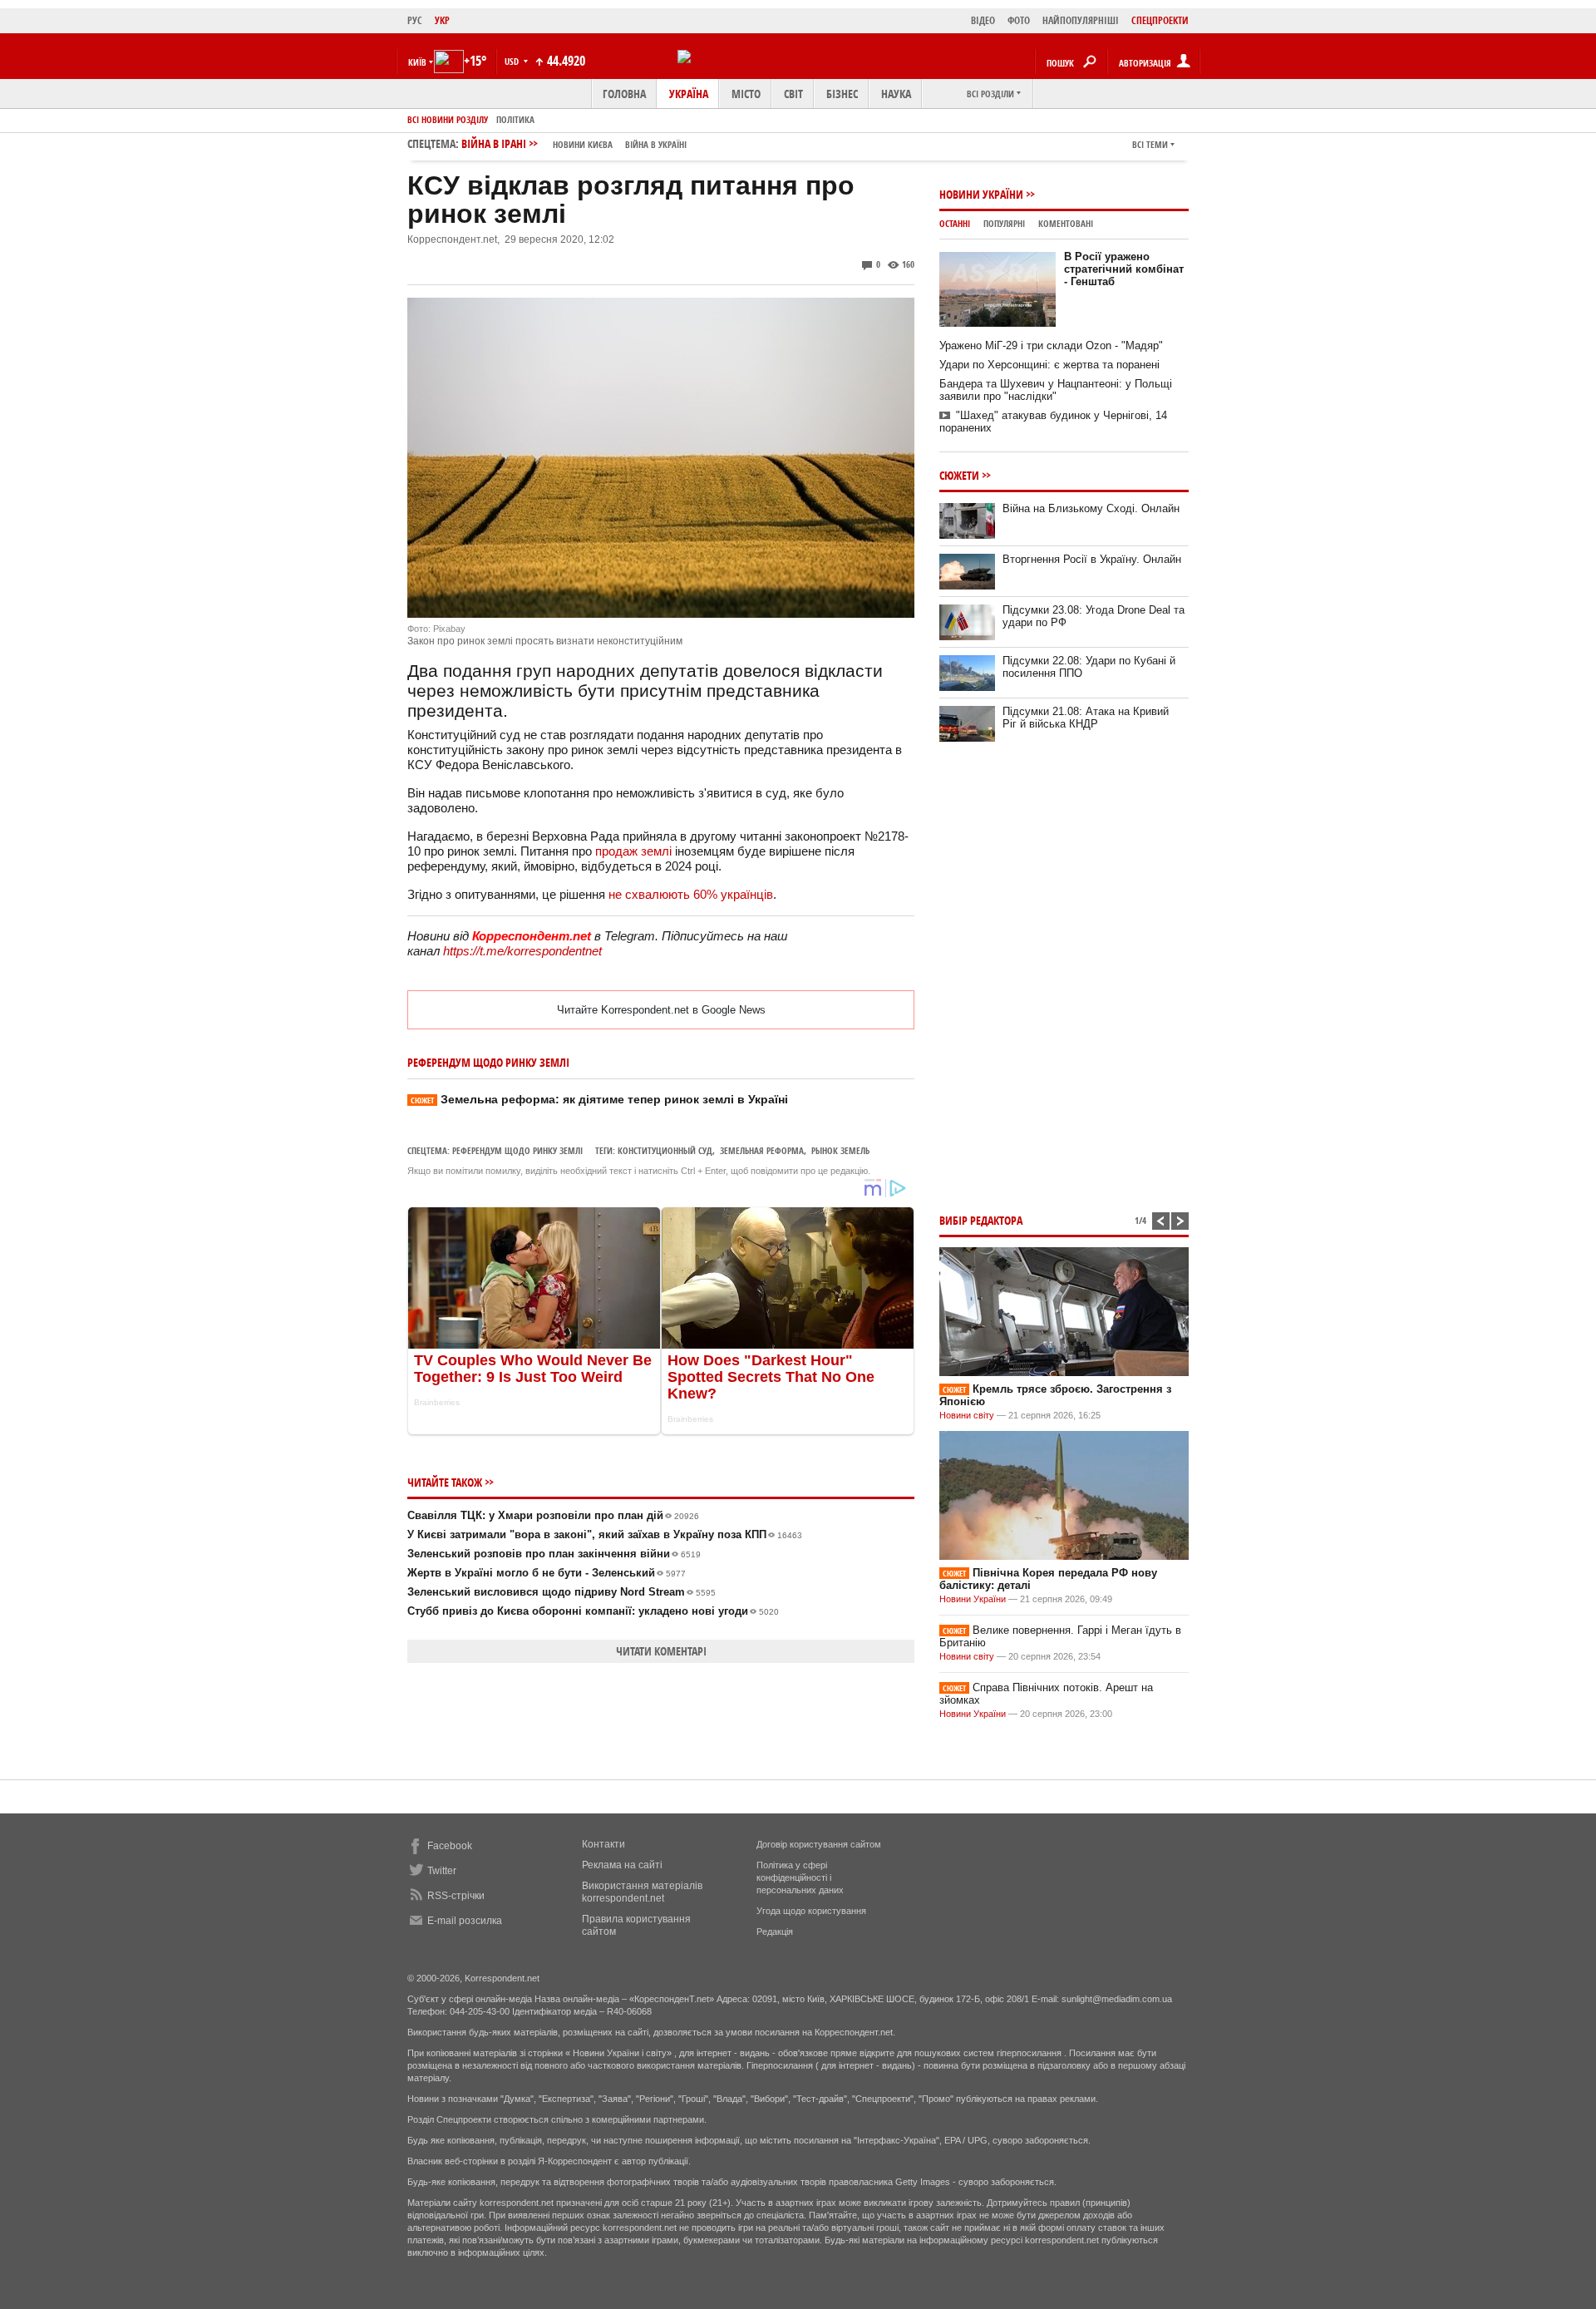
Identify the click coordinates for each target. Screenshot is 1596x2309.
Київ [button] (417, 62)
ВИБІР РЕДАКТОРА (981, 1220)
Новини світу (967, 1415)
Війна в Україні (656, 144)
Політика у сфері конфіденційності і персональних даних (800, 1877)
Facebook (450, 1846)
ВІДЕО (983, 20)
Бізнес (842, 94)
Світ (793, 94)
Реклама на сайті (622, 1865)
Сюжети (959, 475)
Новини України (981, 194)
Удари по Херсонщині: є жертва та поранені (1049, 365)
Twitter (442, 1871)
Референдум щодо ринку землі (517, 1150)
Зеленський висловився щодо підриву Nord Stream (562, 1592)
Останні (955, 223)
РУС (415, 20)
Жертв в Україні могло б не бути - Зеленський (547, 1573)
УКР (442, 20)
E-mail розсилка (465, 1921)
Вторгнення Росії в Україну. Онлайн (1092, 559)
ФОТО (1019, 20)
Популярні (1004, 223)
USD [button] (513, 61)
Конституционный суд (665, 1150)
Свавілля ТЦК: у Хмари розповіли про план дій (553, 1515)
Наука (896, 94)
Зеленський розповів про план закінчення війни (554, 1554)
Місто (746, 94)
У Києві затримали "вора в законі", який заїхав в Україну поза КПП (605, 1534)
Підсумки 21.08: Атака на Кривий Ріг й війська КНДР (1086, 718)
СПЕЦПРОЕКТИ (1160, 20)
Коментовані (1066, 223)
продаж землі (633, 851)
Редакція (775, 1932)
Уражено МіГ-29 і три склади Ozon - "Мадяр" (1051, 345)
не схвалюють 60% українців (691, 894)
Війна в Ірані (574, 143)
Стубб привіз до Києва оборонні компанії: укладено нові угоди (593, 1611)
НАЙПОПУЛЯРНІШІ (1081, 20)
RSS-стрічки (456, 1896)
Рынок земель (840, 1150)
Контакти (603, 1844)
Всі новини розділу (448, 119)
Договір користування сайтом (819, 1844)
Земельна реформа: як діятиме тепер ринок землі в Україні (599, 1099)
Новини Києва (583, 144)
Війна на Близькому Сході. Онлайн (1091, 508)
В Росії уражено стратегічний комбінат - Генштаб (1124, 269)
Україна (689, 94)
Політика (515, 119)
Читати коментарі (661, 1651)
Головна (624, 94)
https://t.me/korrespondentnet (522, 951)
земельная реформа (762, 1150)
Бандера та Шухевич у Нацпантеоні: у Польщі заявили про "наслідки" (1056, 390)
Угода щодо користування (811, 1911)
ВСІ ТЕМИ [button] (1150, 144)
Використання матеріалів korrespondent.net (642, 1892)
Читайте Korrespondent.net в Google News (661, 1010)
